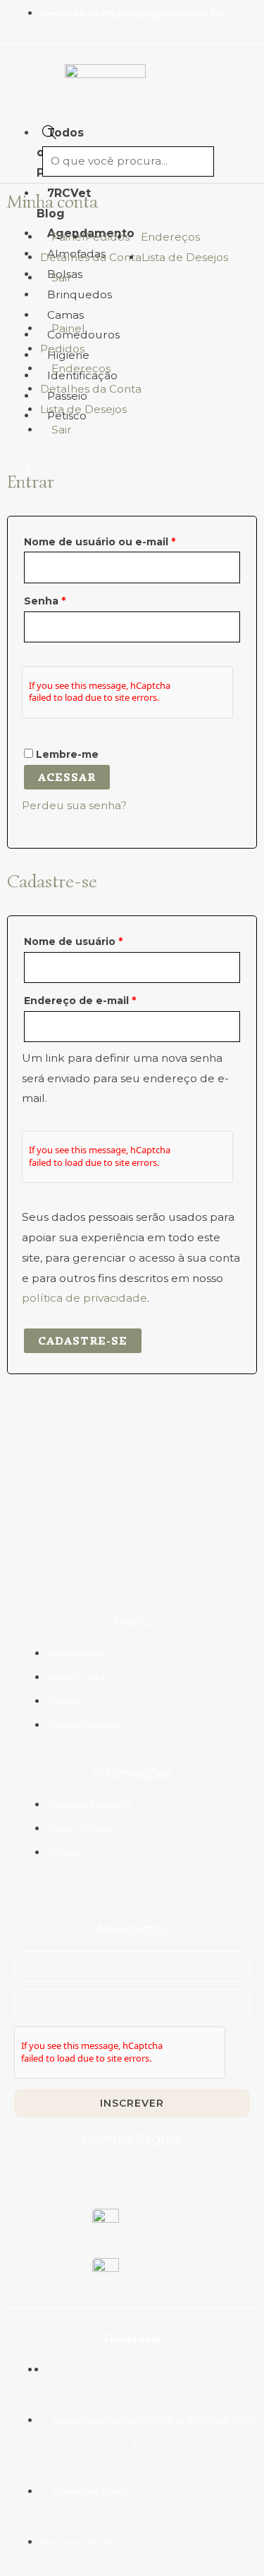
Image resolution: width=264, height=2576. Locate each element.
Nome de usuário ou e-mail (131, 540)
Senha (76, 599)
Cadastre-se (83, 1341)
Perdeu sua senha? (74, 805)
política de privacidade (84, 1298)
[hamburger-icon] (19, 129)
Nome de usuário (104, 940)
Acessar (67, 777)
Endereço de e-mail (111, 999)
